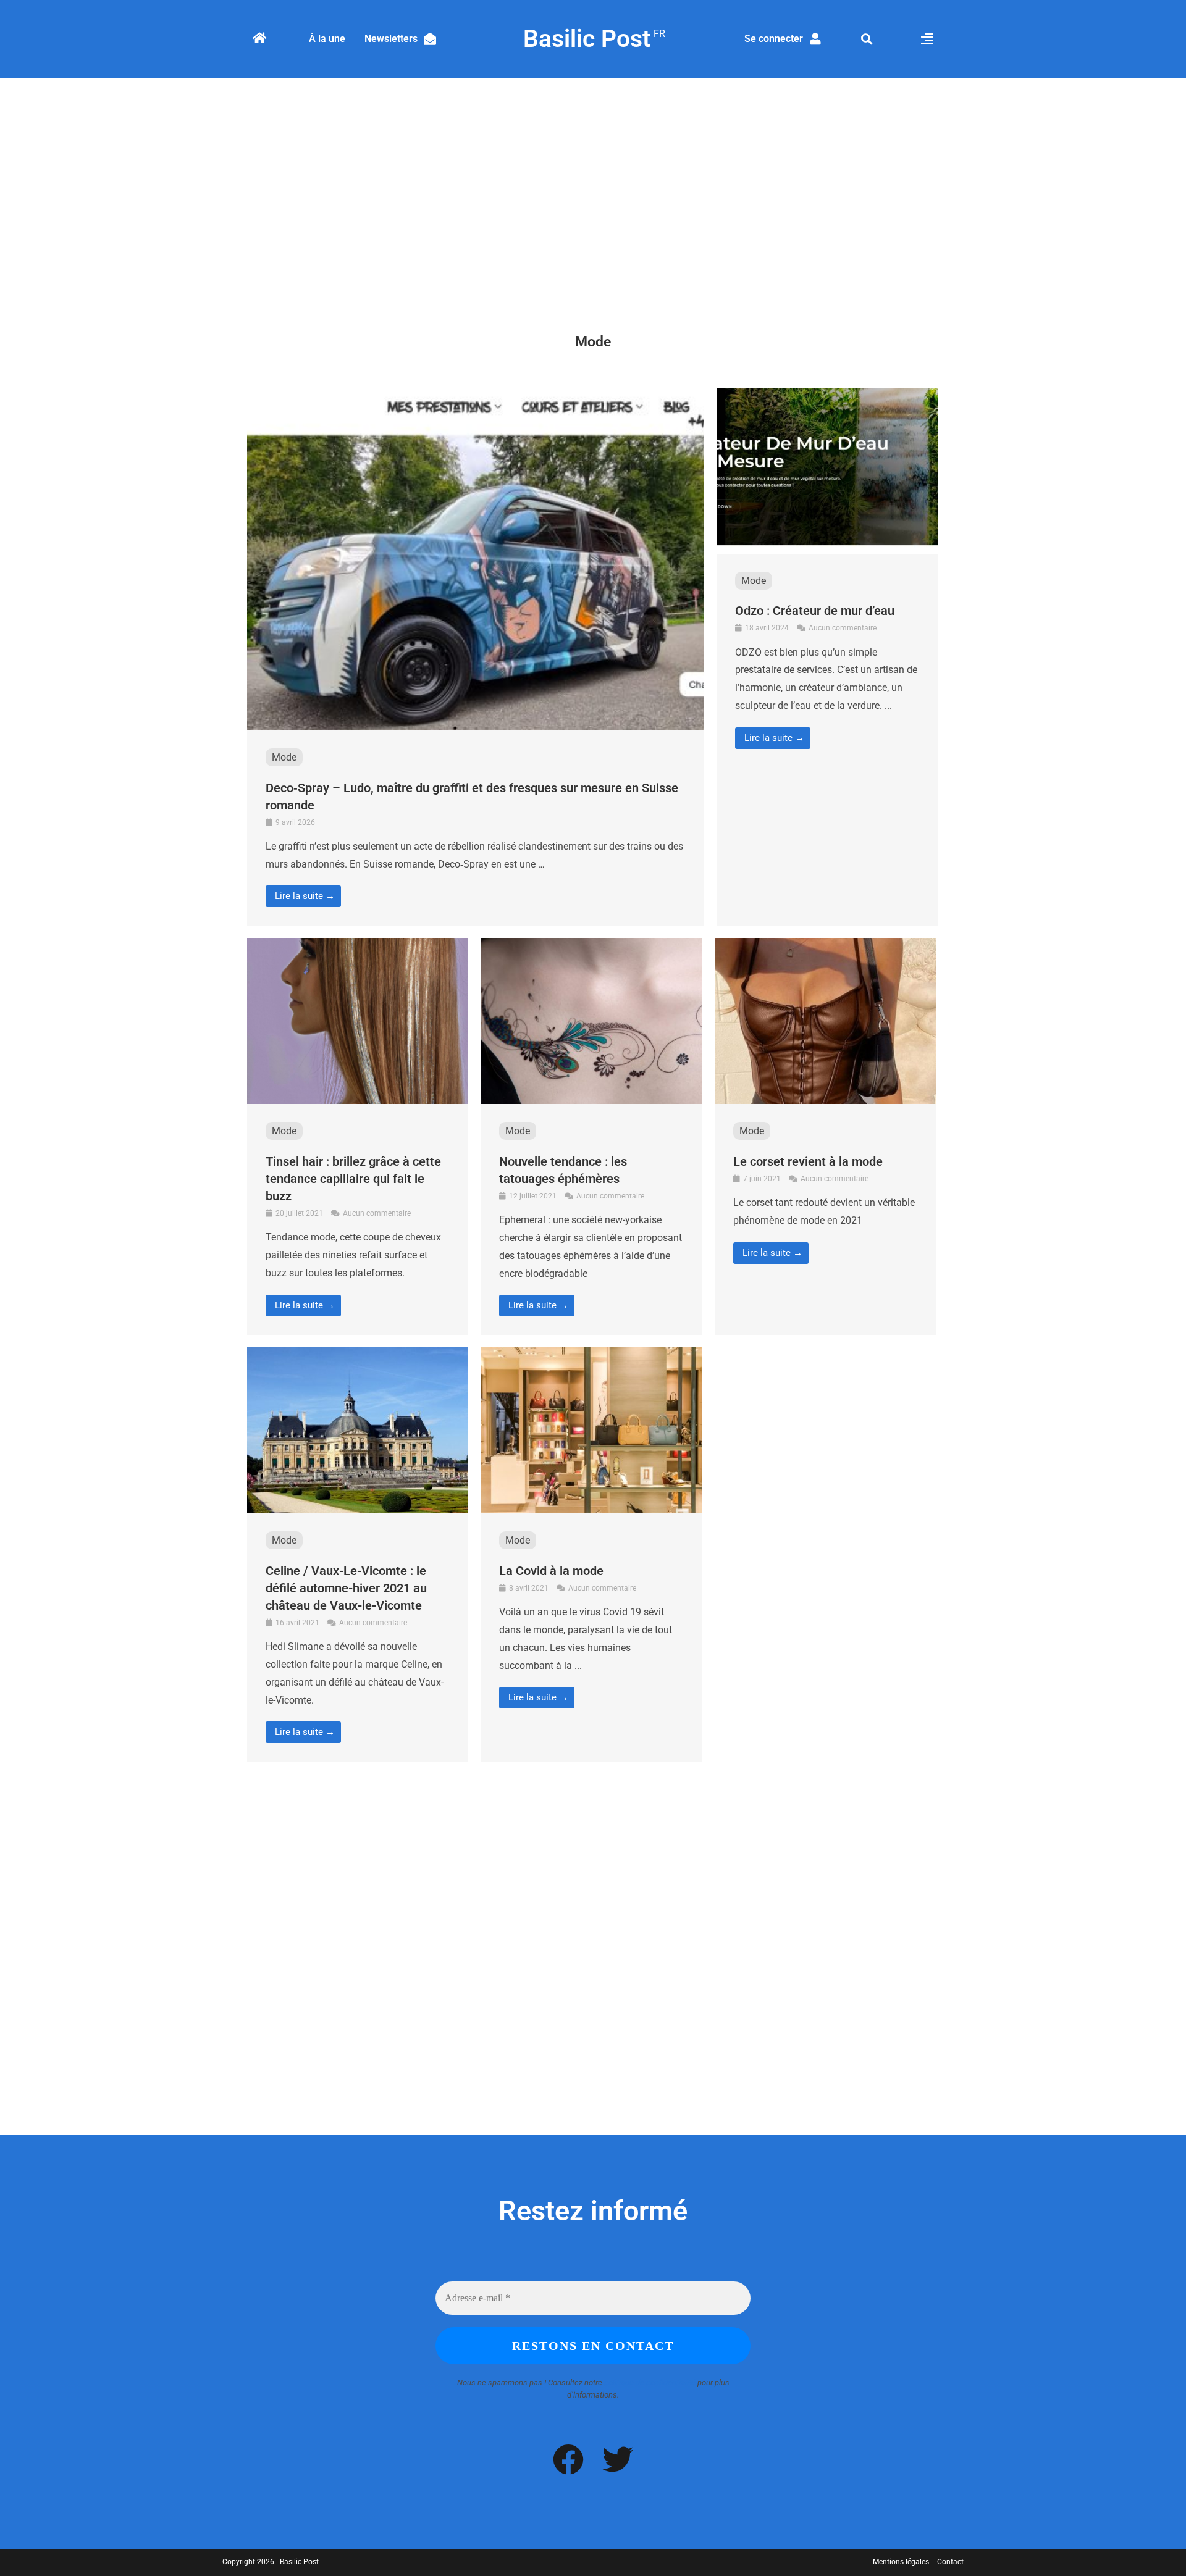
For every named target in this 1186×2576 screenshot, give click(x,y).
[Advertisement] (593, 190)
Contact (950, 2562)
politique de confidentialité (650, 2382)
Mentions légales (901, 2562)
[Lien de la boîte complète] (476, 657)
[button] (867, 39)
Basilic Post (593, 39)
